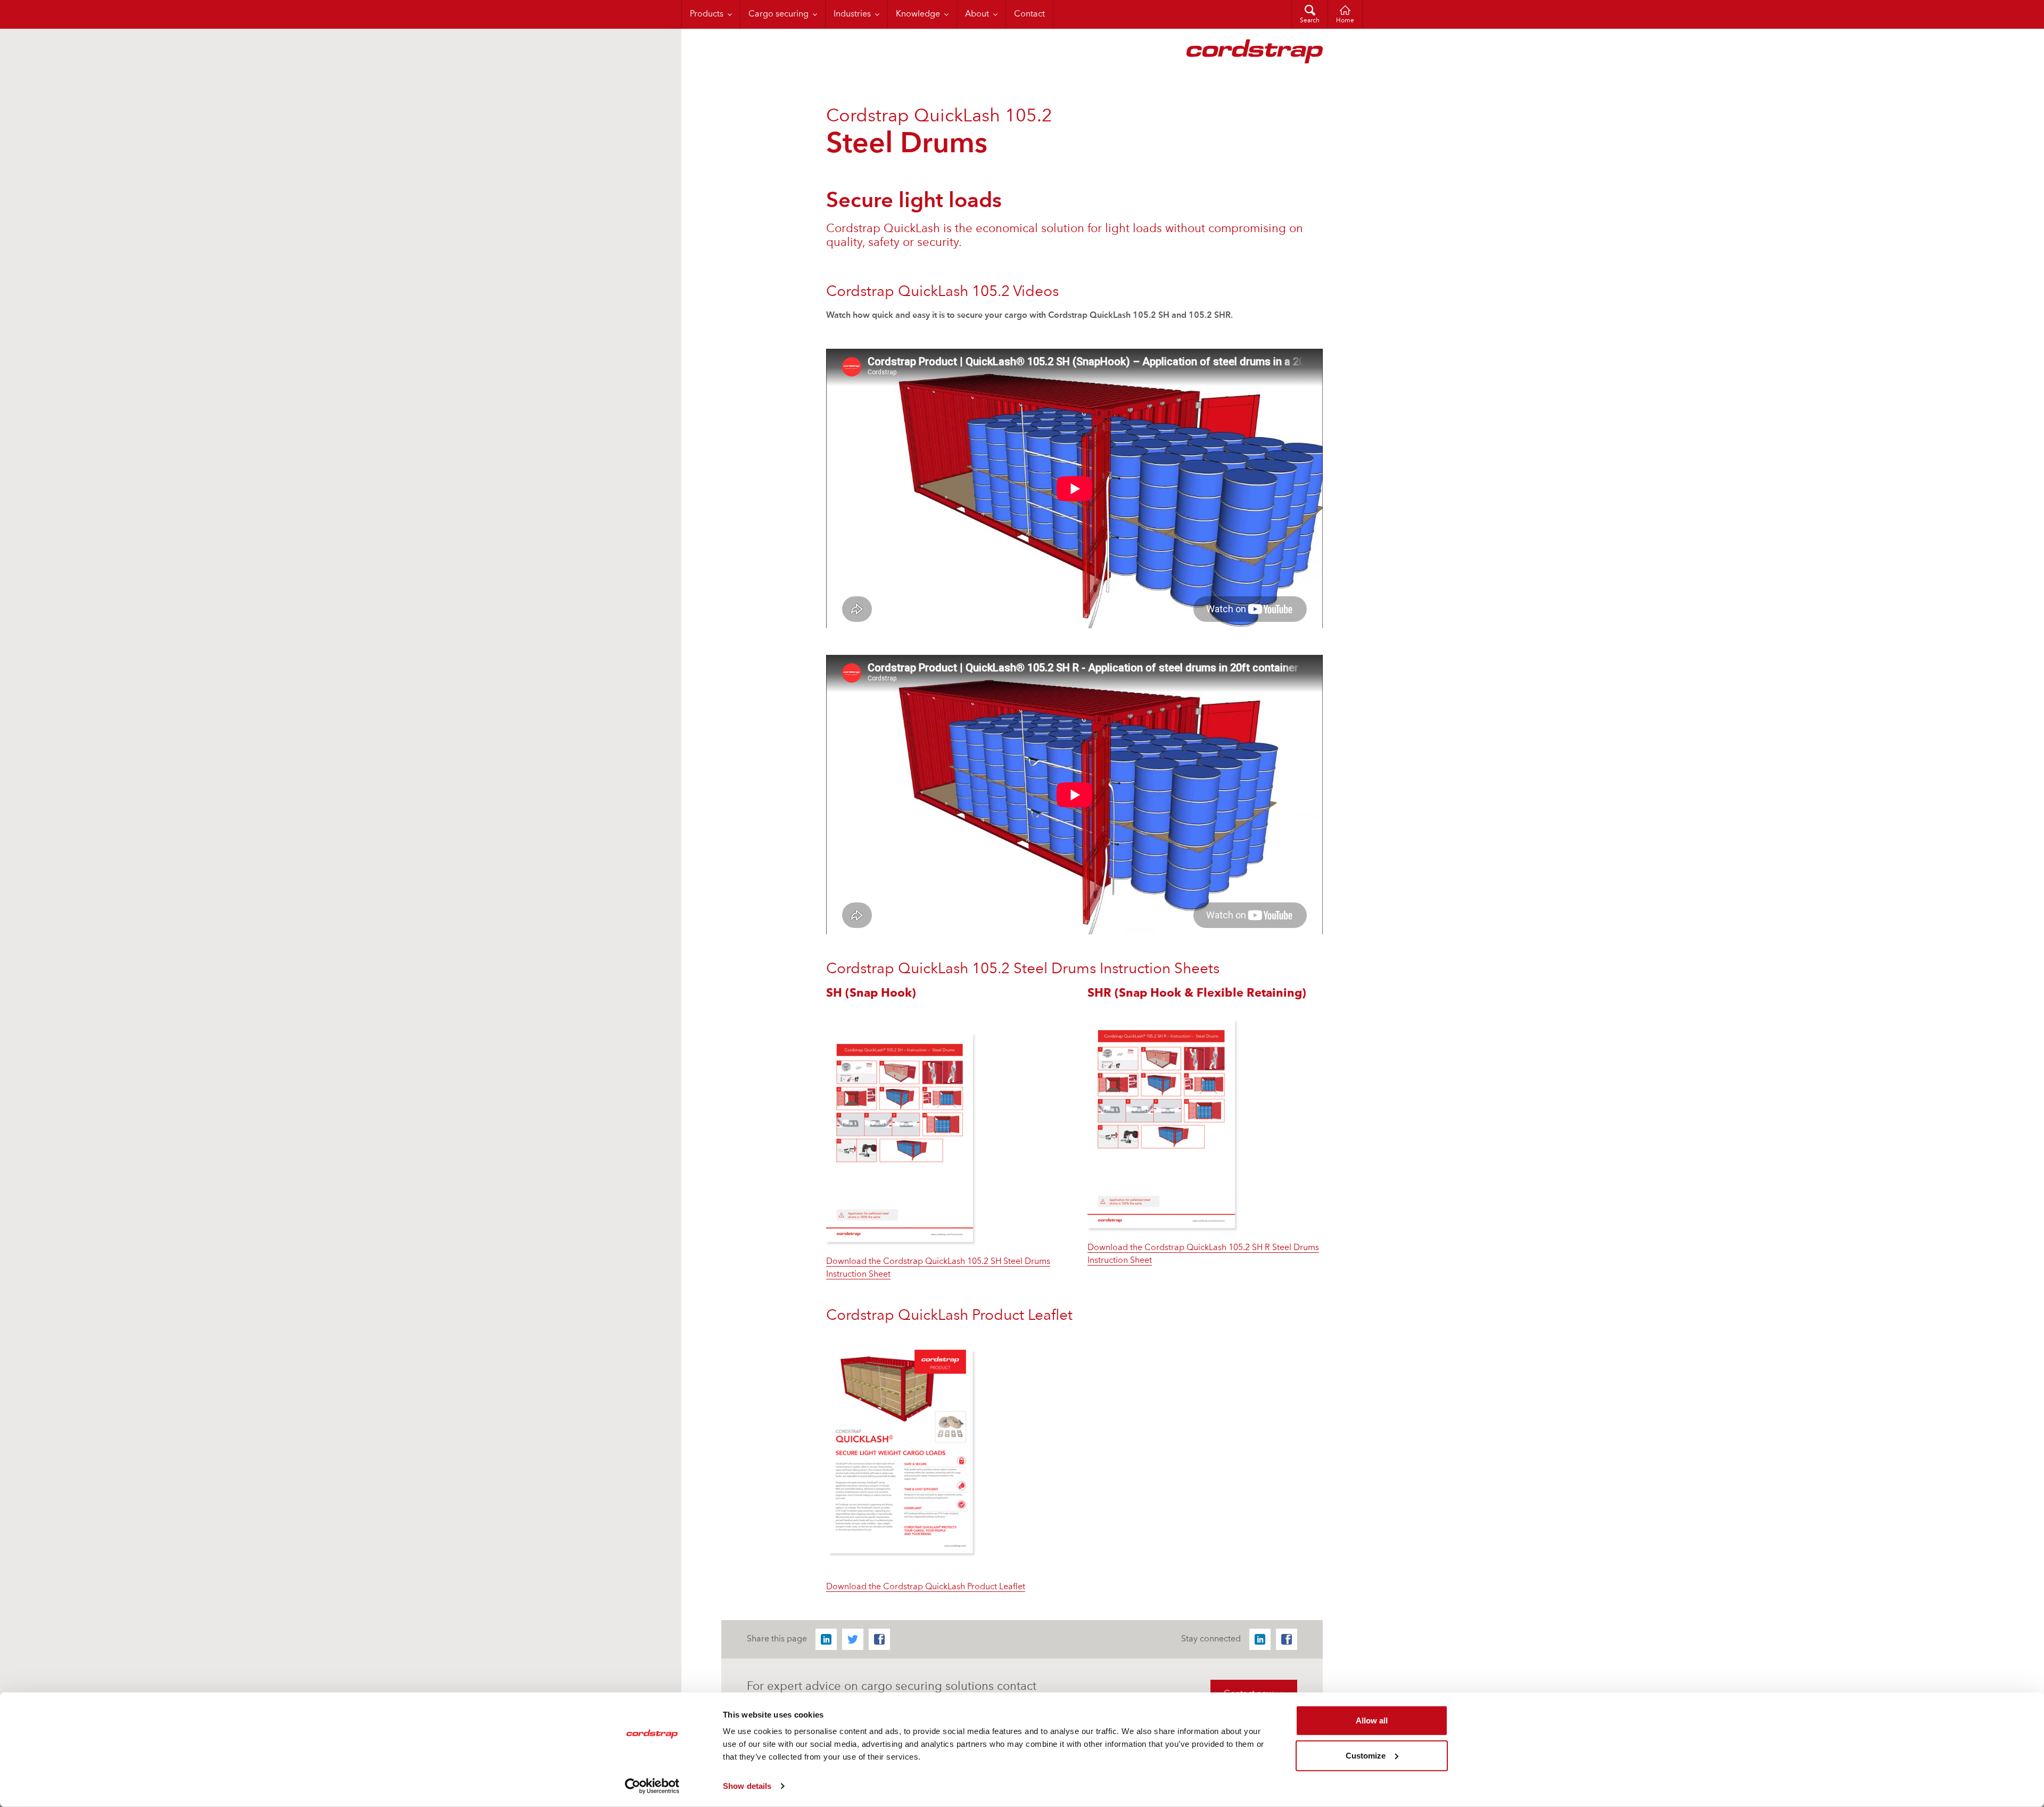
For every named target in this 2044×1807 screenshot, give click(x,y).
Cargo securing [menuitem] (778, 14)
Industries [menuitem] (852, 14)
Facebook (879, 1639)
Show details (747, 1786)
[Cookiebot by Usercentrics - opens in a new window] (652, 1786)
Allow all (1372, 1720)
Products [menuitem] (707, 14)
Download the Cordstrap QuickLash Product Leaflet (926, 1587)
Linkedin (826, 1639)
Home (1345, 21)
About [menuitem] (977, 14)
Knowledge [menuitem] (918, 14)
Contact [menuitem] (1029, 14)
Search (1310, 21)
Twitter (853, 1639)
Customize (1366, 1755)
